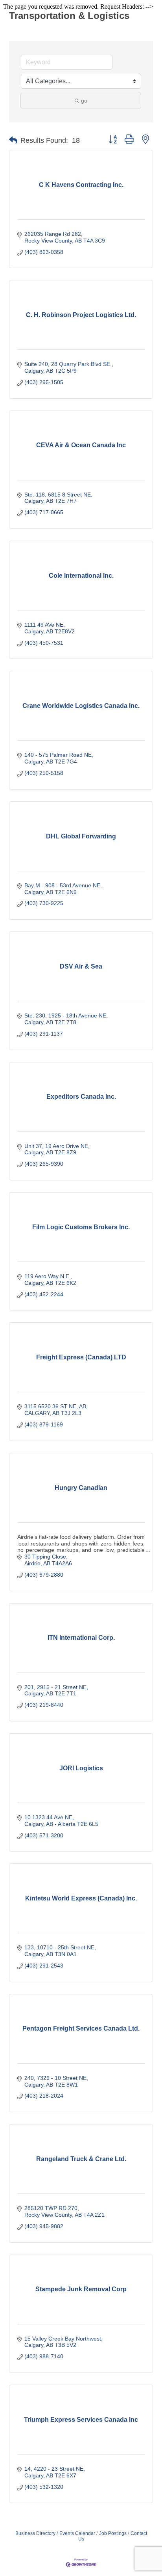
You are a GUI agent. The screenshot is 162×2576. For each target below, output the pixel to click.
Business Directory (35, 2533)
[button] (13, 140)
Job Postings (113, 2533)
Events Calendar (77, 2533)
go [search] (84, 101)
